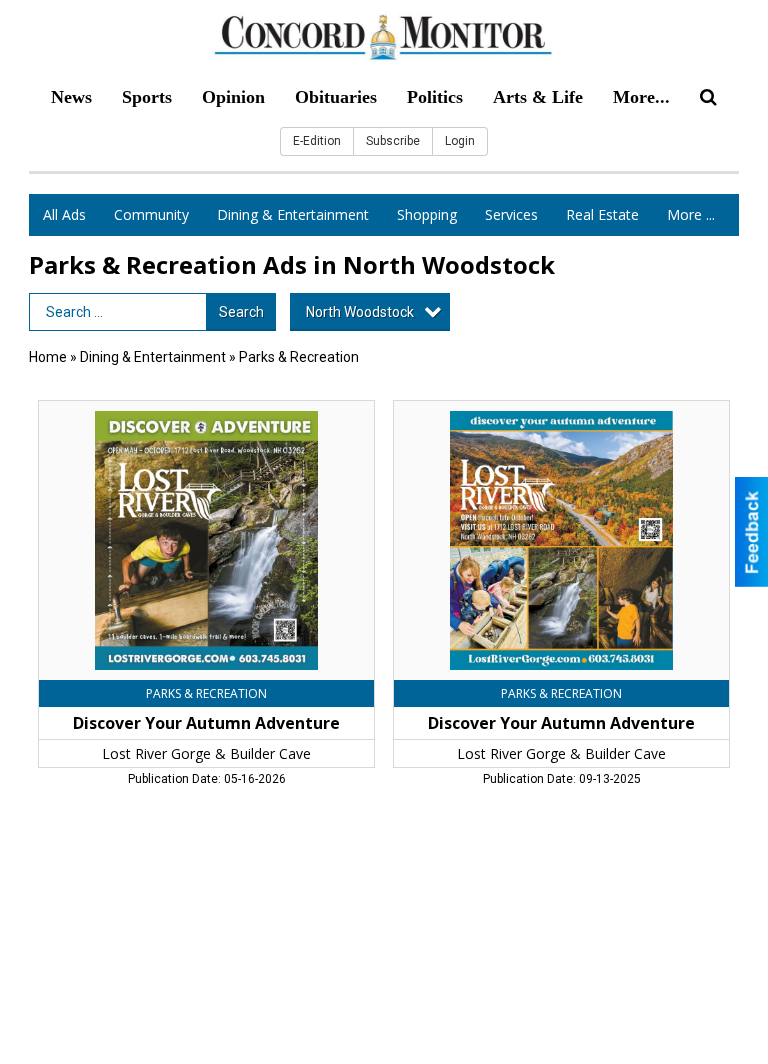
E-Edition (317, 141)
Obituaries (336, 97)
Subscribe (393, 141)
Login (460, 141)
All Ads (64, 214)
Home (48, 357)
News (71, 97)
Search (241, 312)
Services (511, 214)
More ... (691, 214)
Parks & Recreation (299, 357)
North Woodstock (360, 312)
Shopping (427, 214)
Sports (147, 97)
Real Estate (602, 214)
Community (151, 214)
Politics (435, 97)
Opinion (233, 97)
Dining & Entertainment (293, 214)
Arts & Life (538, 97)
